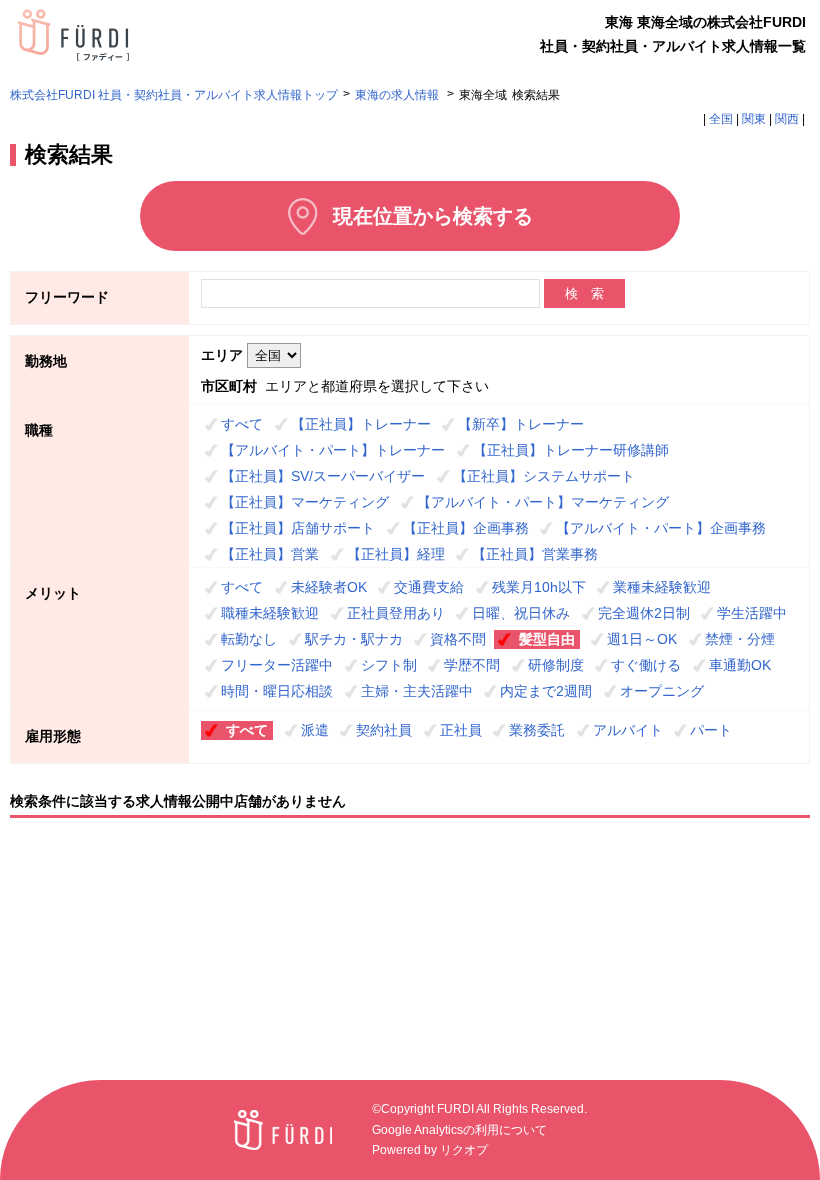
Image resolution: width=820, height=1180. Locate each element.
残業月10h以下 (539, 587)
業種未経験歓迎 (662, 587)
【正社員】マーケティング (305, 502)
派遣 (315, 730)
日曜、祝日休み (521, 613)
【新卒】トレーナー (521, 424)
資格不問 (458, 639)
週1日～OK (642, 639)
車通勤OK (740, 665)
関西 (787, 119)
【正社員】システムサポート (544, 476)
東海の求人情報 (398, 95)
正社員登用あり (396, 613)
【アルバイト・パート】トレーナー (333, 450)
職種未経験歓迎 (270, 613)
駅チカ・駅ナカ (354, 639)
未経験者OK (329, 587)
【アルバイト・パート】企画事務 (661, 528)
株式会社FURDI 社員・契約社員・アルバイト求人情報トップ (174, 95)
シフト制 (389, 665)
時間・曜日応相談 (277, 691)
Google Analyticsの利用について (459, 1130)
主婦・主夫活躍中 (417, 691)
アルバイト (628, 730)
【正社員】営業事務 (535, 554)
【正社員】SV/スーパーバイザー (323, 476)
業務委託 (537, 730)
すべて (242, 424)
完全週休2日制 (644, 613)
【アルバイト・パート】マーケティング (543, 502)
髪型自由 (547, 639)
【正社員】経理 (396, 554)
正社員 (461, 730)
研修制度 (556, 665)
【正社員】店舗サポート (298, 528)
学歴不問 (472, 665)
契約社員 (384, 730)
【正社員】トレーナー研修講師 (571, 450)
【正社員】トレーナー (361, 424)
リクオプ (464, 1150)
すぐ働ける (646, 665)
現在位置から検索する (433, 216)
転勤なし (249, 639)
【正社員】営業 (270, 554)
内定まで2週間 (546, 691)
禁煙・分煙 (740, 639)
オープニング (662, 691)
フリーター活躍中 (277, 665)
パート (711, 730)
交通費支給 (429, 587)
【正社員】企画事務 (466, 528)
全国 (721, 119)
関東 (754, 119)
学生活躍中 (752, 613)
